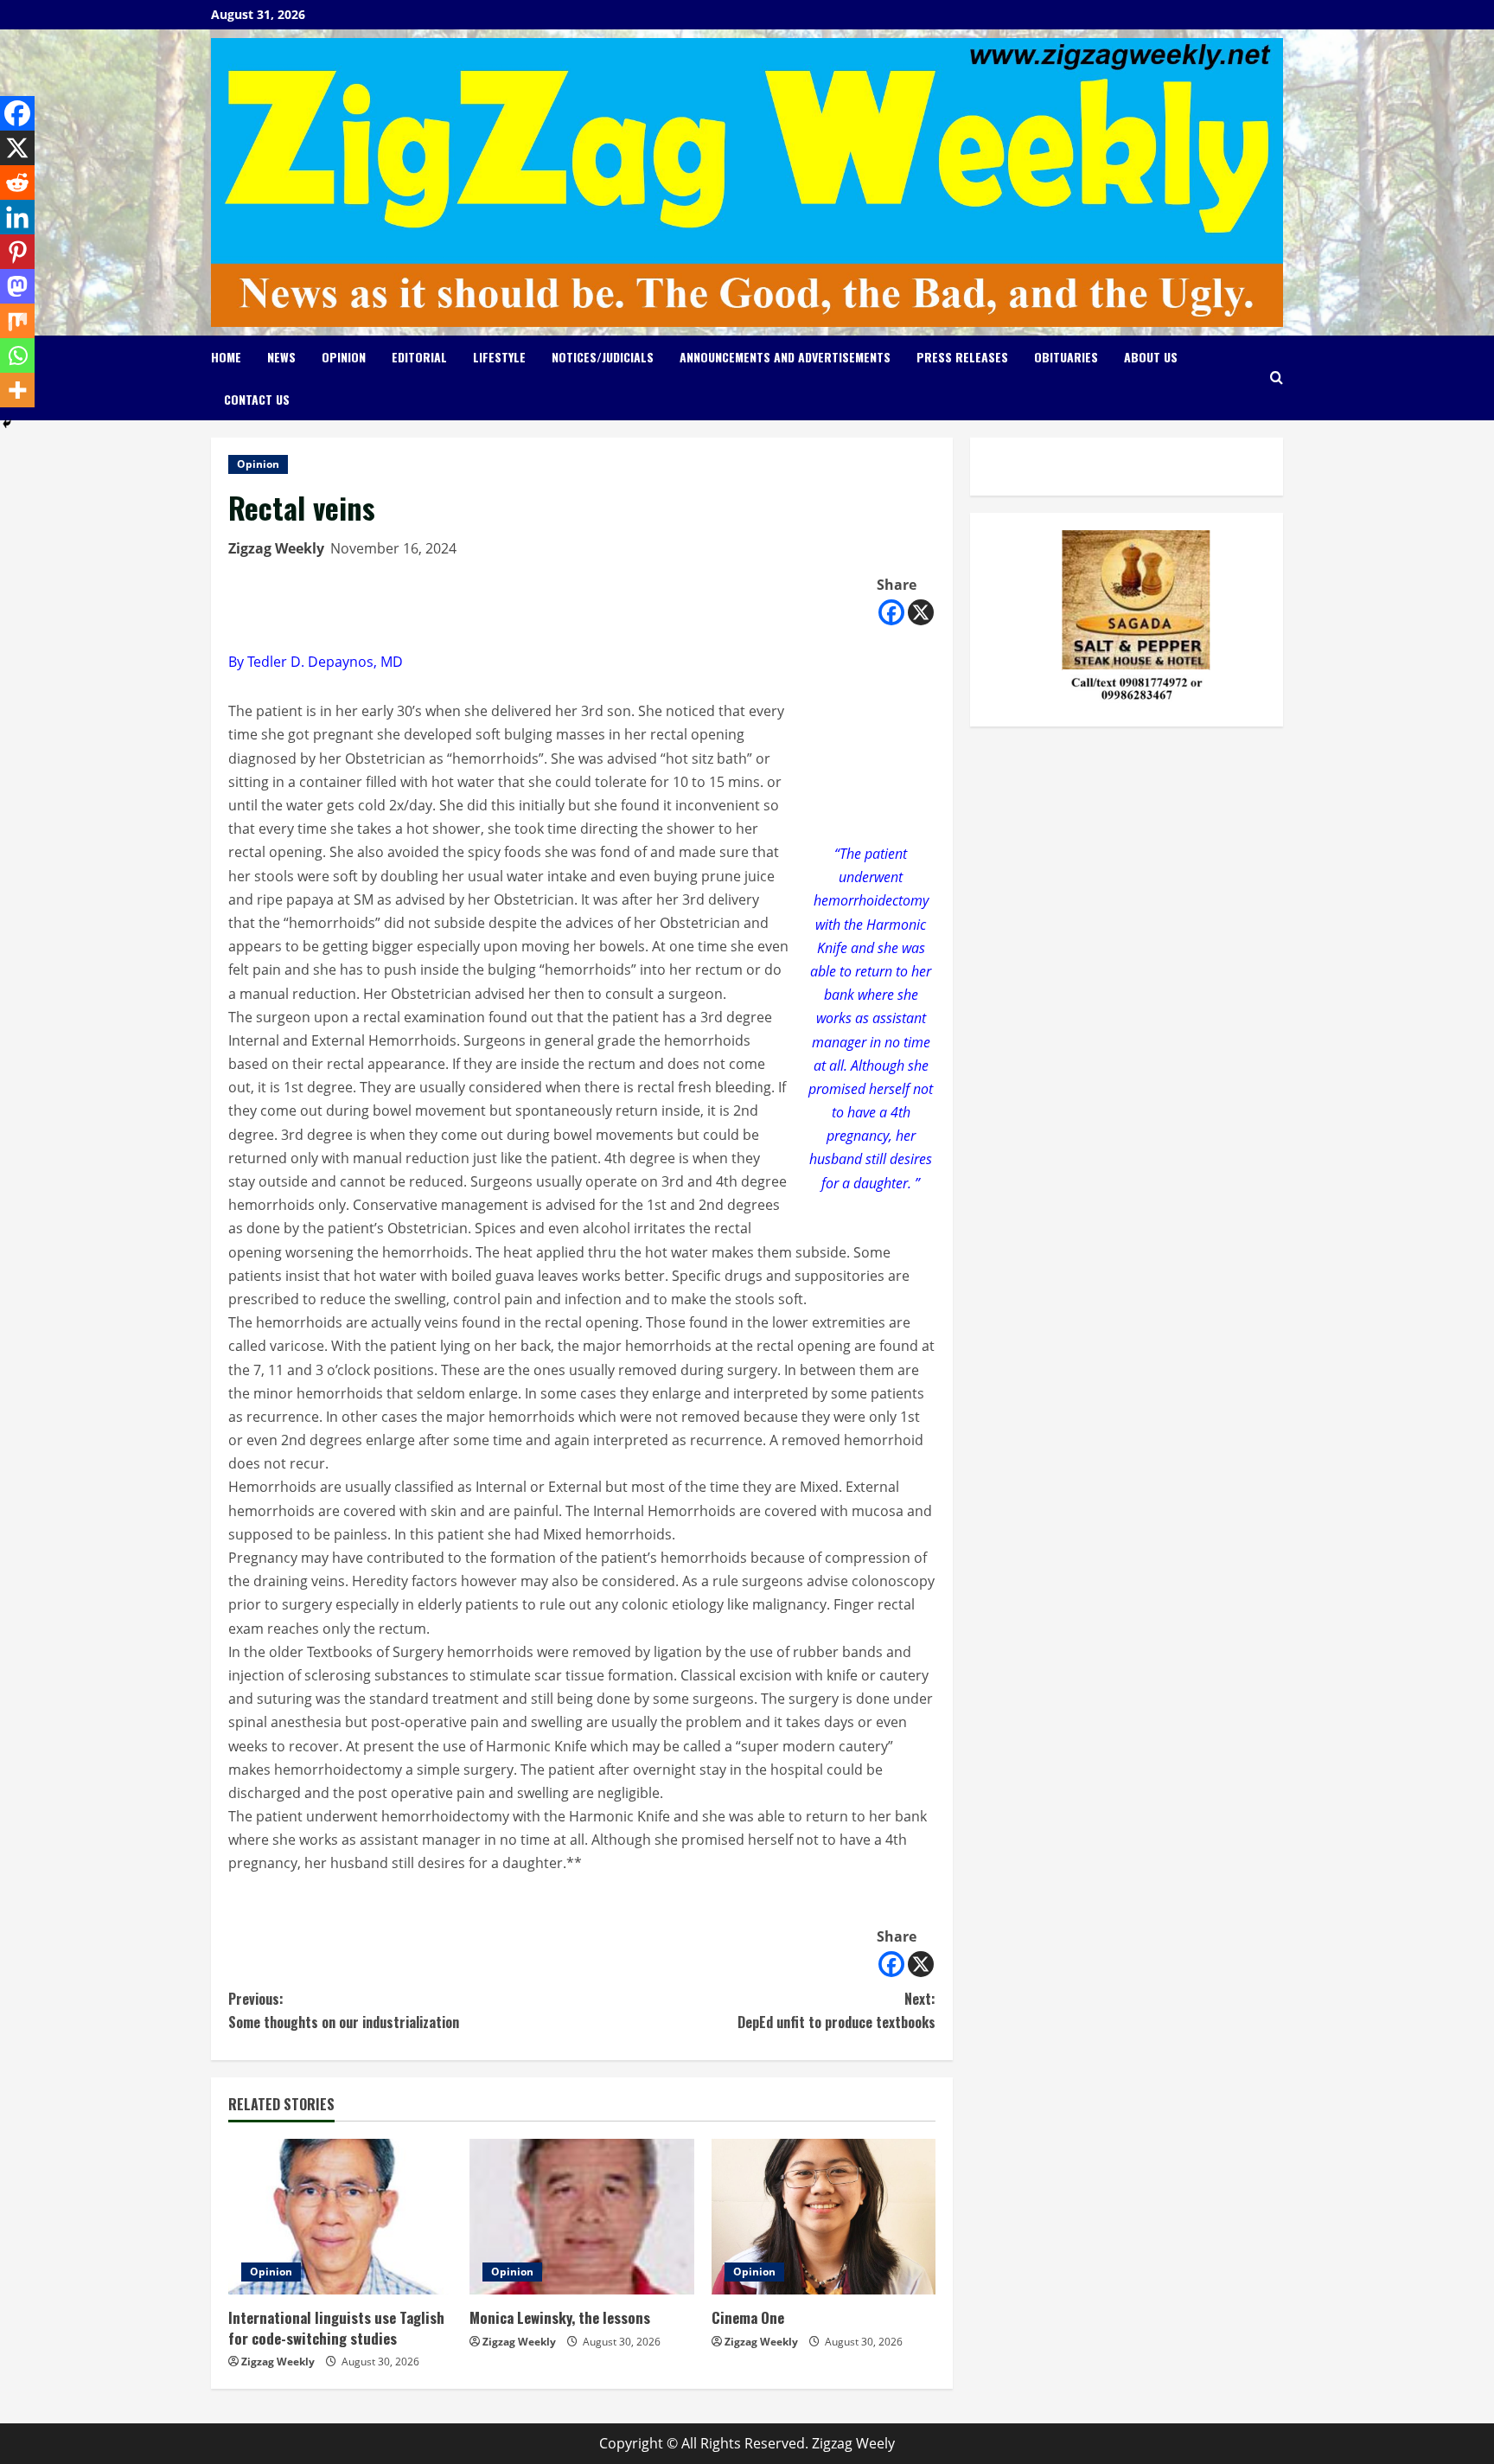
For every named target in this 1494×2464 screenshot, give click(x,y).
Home (226, 357)
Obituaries (1066, 357)
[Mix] (17, 321)
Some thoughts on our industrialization (344, 2010)
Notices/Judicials (603, 357)
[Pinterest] (17, 252)
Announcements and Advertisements (785, 357)
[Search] (1277, 378)
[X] (921, 612)
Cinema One (748, 2317)
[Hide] (7, 424)
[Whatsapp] (17, 355)
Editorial (419, 357)
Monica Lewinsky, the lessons (560, 2317)
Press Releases (962, 357)
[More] (17, 390)
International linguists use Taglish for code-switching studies (336, 2328)
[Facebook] (891, 612)
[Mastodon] (17, 286)
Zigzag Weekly (276, 548)
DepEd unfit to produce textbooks (836, 2010)
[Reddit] (17, 182)
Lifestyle (499, 357)
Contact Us (257, 399)
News (281, 357)
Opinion (344, 357)
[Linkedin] (17, 217)
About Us (1151, 357)
